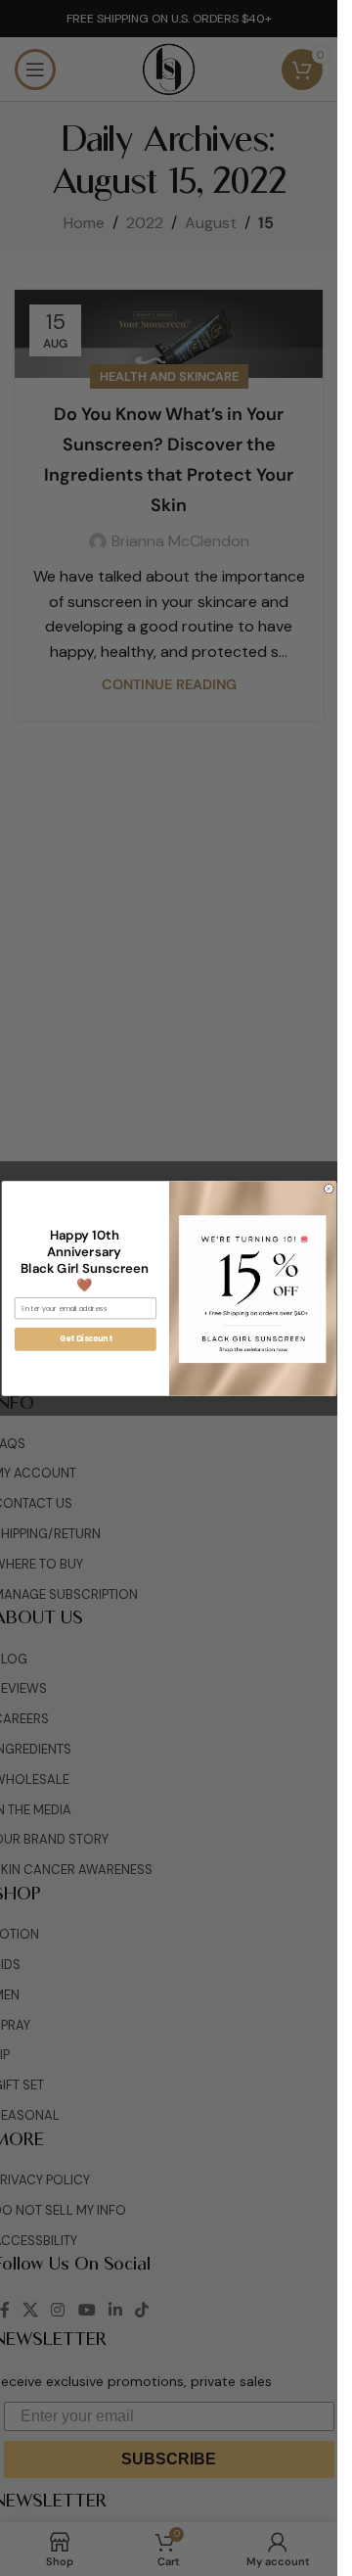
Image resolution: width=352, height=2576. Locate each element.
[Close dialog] (328, 1188)
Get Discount (85, 1339)
